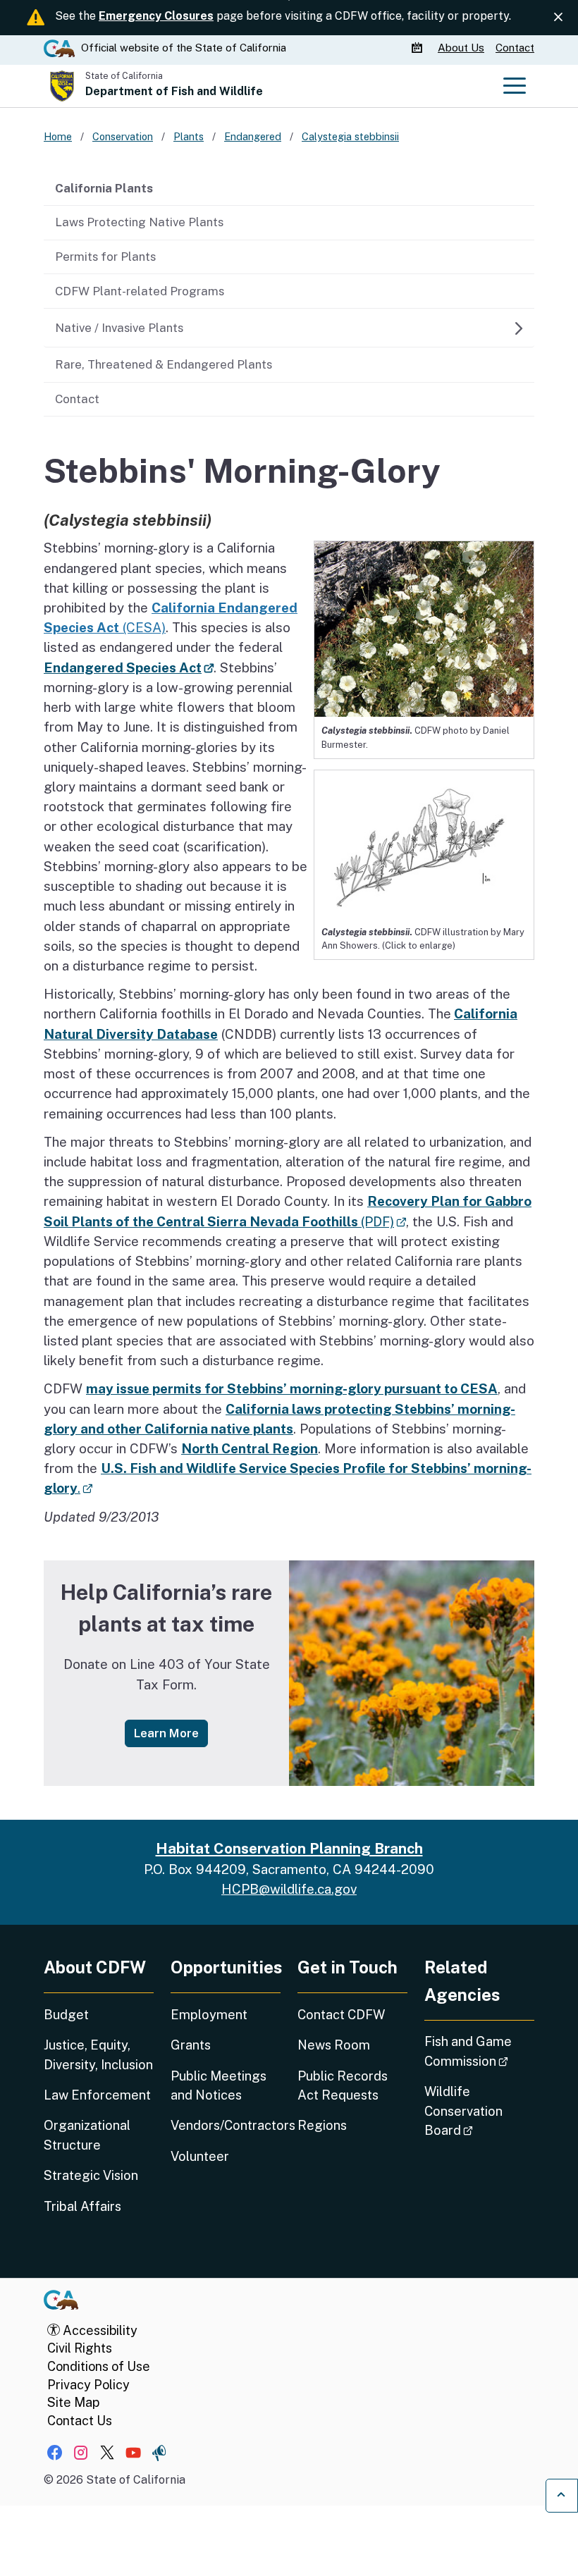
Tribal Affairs (82, 2206)
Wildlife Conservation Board (479, 2111)
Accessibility (99, 2330)
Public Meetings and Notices (219, 2085)
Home (58, 136)
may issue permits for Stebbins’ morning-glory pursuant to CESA (292, 1388)
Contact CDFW (341, 2015)
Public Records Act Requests (343, 2085)
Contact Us (80, 2421)
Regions (322, 2125)
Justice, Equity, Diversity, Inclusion (98, 2054)
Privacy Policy (88, 2385)
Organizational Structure (87, 2135)
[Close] (558, 17)
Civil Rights (80, 2348)
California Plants (104, 188)
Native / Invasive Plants (119, 328)
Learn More (171, 1733)
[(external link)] (424, 843)
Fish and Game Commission (479, 2051)
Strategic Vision (91, 2175)
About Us (461, 48)
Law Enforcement (97, 2095)
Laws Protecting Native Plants (139, 222)
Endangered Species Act (129, 667)
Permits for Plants (105, 257)
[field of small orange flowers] (412, 1673)
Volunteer (200, 2156)
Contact (515, 48)
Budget (66, 2015)
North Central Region (250, 1448)
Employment (209, 2015)
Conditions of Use (99, 2366)
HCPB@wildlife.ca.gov (289, 1889)
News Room (334, 2045)
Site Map (73, 2402)
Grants (191, 2045)
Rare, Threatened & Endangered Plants (164, 364)
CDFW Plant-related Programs (140, 291)
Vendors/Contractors (226, 2125)
